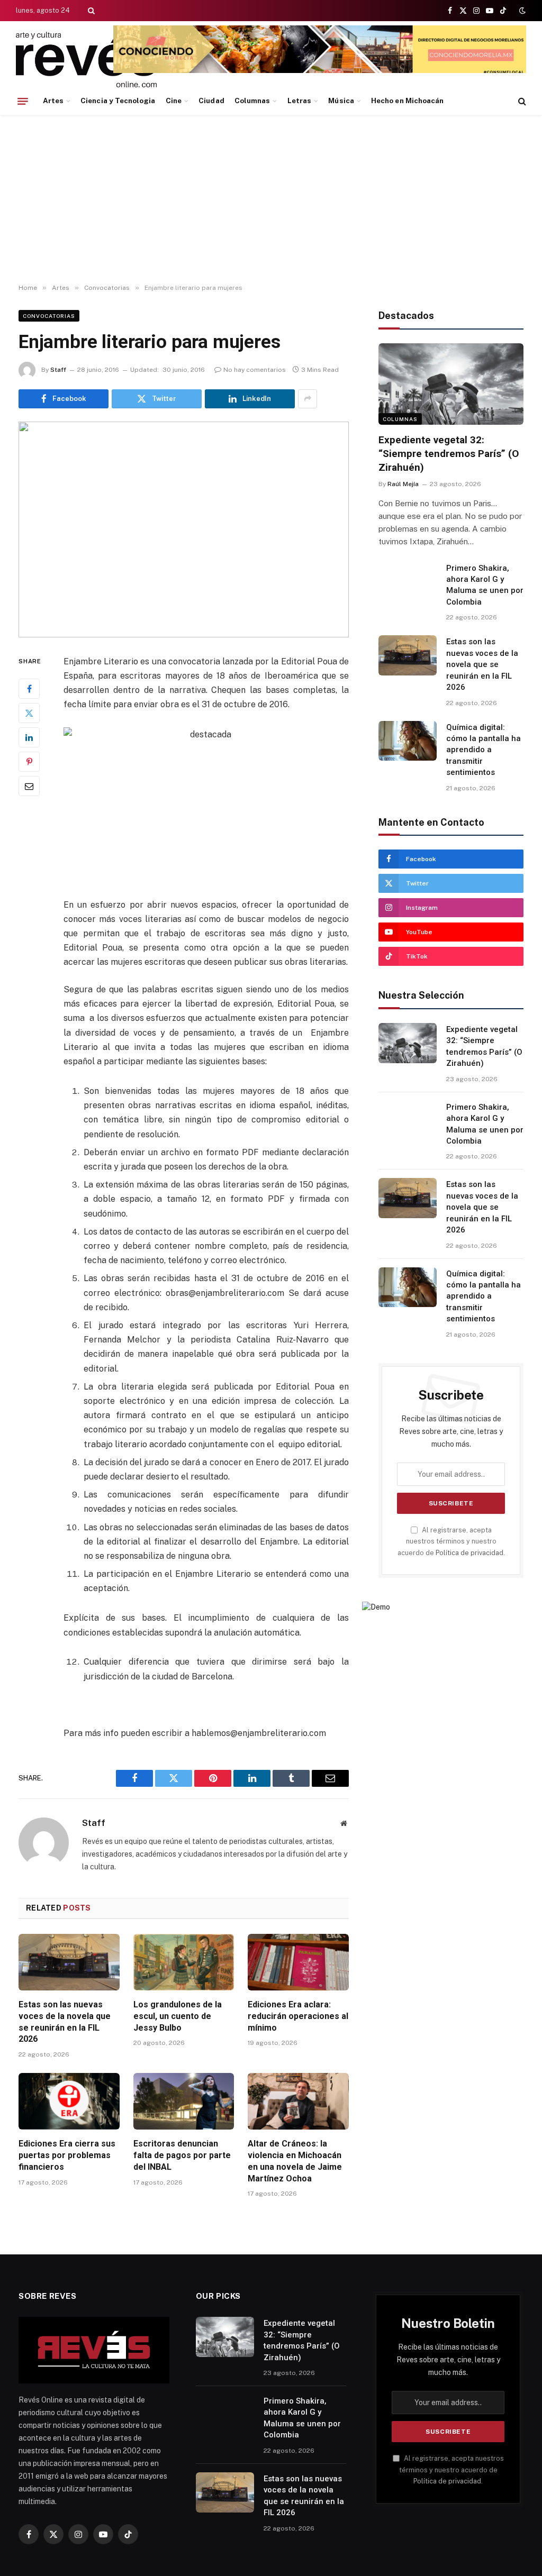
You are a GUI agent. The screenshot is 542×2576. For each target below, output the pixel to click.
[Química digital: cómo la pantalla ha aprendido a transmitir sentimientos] (408, 741)
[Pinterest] (29, 762)
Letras (299, 101)
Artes (53, 101)
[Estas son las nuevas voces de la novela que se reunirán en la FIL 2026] (69, 1962)
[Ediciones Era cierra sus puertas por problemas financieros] (69, 2101)
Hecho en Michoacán (407, 101)
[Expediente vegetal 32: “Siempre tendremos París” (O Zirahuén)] (451, 384)
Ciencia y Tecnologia (118, 101)
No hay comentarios (255, 370)
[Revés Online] (86, 60)
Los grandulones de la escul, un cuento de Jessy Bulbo (178, 2016)
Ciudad (211, 101)
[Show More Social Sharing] (308, 399)
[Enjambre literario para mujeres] (184, 529)
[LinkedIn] (29, 737)
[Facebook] (29, 689)
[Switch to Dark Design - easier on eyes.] (521, 11)
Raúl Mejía (403, 484)
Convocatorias (49, 316)
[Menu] (23, 101)
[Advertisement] (271, 199)
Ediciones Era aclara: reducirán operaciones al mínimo (298, 2016)
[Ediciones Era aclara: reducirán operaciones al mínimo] (298, 1962)
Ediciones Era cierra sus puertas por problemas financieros (67, 2155)
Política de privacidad (469, 1553)
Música (341, 101)
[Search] (90, 11)
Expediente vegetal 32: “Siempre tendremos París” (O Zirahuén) (449, 454)
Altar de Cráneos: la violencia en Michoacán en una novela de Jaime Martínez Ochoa (295, 2161)
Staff (58, 370)
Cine (174, 101)
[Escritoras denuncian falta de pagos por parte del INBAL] (184, 2101)
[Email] (29, 786)
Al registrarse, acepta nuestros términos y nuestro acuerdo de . (451, 1541)
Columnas (252, 101)
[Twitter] (29, 713)
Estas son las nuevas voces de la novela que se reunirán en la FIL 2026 (65, 2022)
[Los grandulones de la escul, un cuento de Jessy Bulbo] (184, 1962)
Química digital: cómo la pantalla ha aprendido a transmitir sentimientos (484, 750)
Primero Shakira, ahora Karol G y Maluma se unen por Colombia (485, 585)
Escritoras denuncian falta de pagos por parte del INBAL (182, 2155)
